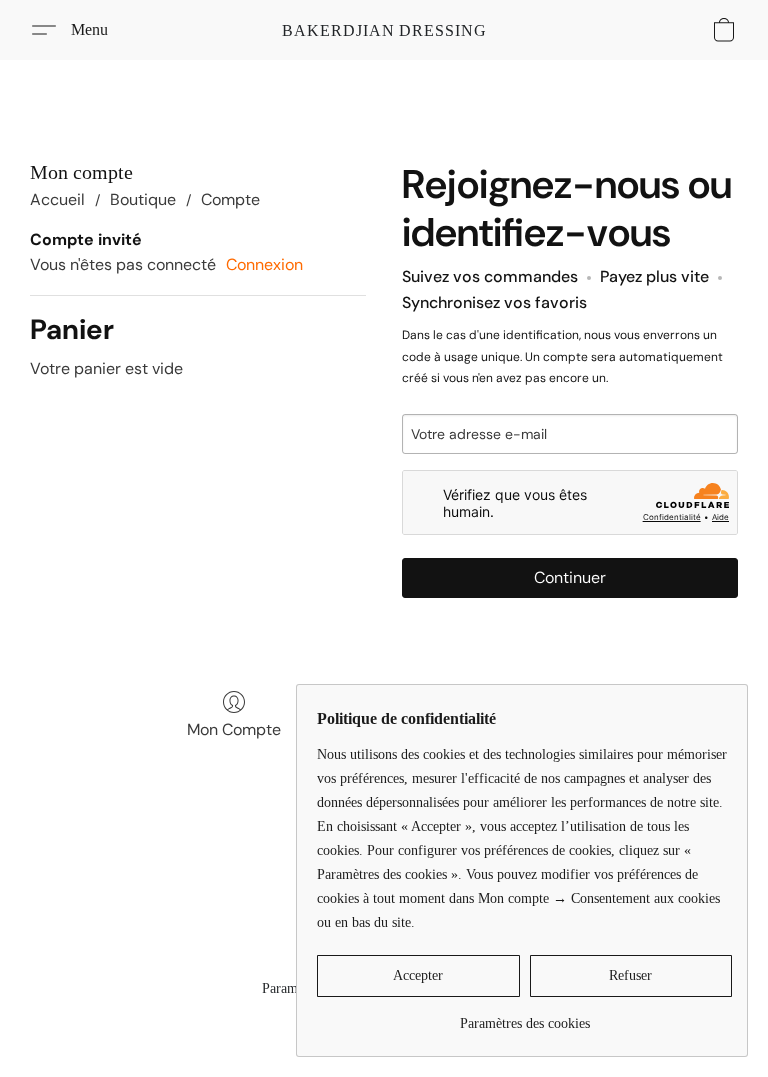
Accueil (57, 199)
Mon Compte (234, 729)
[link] (524, 1016)
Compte (230, 199)
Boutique (143, 199)
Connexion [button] (264, 264)
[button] (384, 30)
